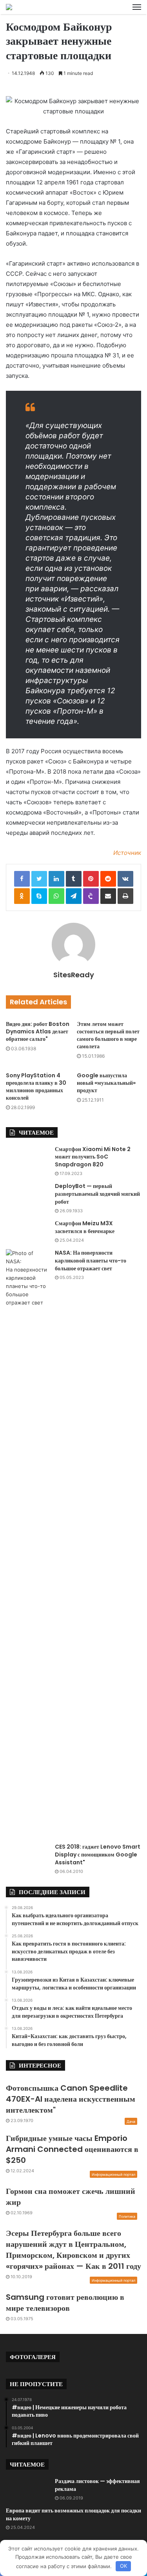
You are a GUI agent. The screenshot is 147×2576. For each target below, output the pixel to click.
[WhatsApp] (56, 896)
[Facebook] (22, 879)
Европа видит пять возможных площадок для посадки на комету (73, 2514)
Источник (127, 853)
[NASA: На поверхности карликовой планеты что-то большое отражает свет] (27, 1543)
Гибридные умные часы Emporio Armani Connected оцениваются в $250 (72, 2149)
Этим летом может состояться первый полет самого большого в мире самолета (108, 1035)
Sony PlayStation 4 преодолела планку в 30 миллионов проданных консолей (36, 1087)
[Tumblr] (74, 879)
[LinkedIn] (56, 879)
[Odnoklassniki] (22, 896)
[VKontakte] (125, 879)
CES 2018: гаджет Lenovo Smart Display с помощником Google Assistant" (98, 1854)
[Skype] (39, 896)
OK (123, 2566)
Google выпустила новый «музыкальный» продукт (106, 1083)
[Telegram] (74, 896)
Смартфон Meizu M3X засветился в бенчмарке (85, 1227)
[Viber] (91, 896)
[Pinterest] (91, 879)
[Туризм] (9, 7)
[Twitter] (39, 879)
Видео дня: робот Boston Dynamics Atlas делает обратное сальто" (38, 1031)
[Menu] (137, 7)
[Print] (125, 896)
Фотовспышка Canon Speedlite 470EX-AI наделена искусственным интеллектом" (71, 2099)
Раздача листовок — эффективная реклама (97, 2485)
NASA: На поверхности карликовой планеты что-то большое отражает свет (91, 1260)
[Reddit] (108, 879)
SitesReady (74, 975)
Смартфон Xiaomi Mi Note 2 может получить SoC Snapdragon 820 (93, 1157)
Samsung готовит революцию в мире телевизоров (65, 2303)
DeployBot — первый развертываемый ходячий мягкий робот (97, 1194)
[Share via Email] (108, 896)
